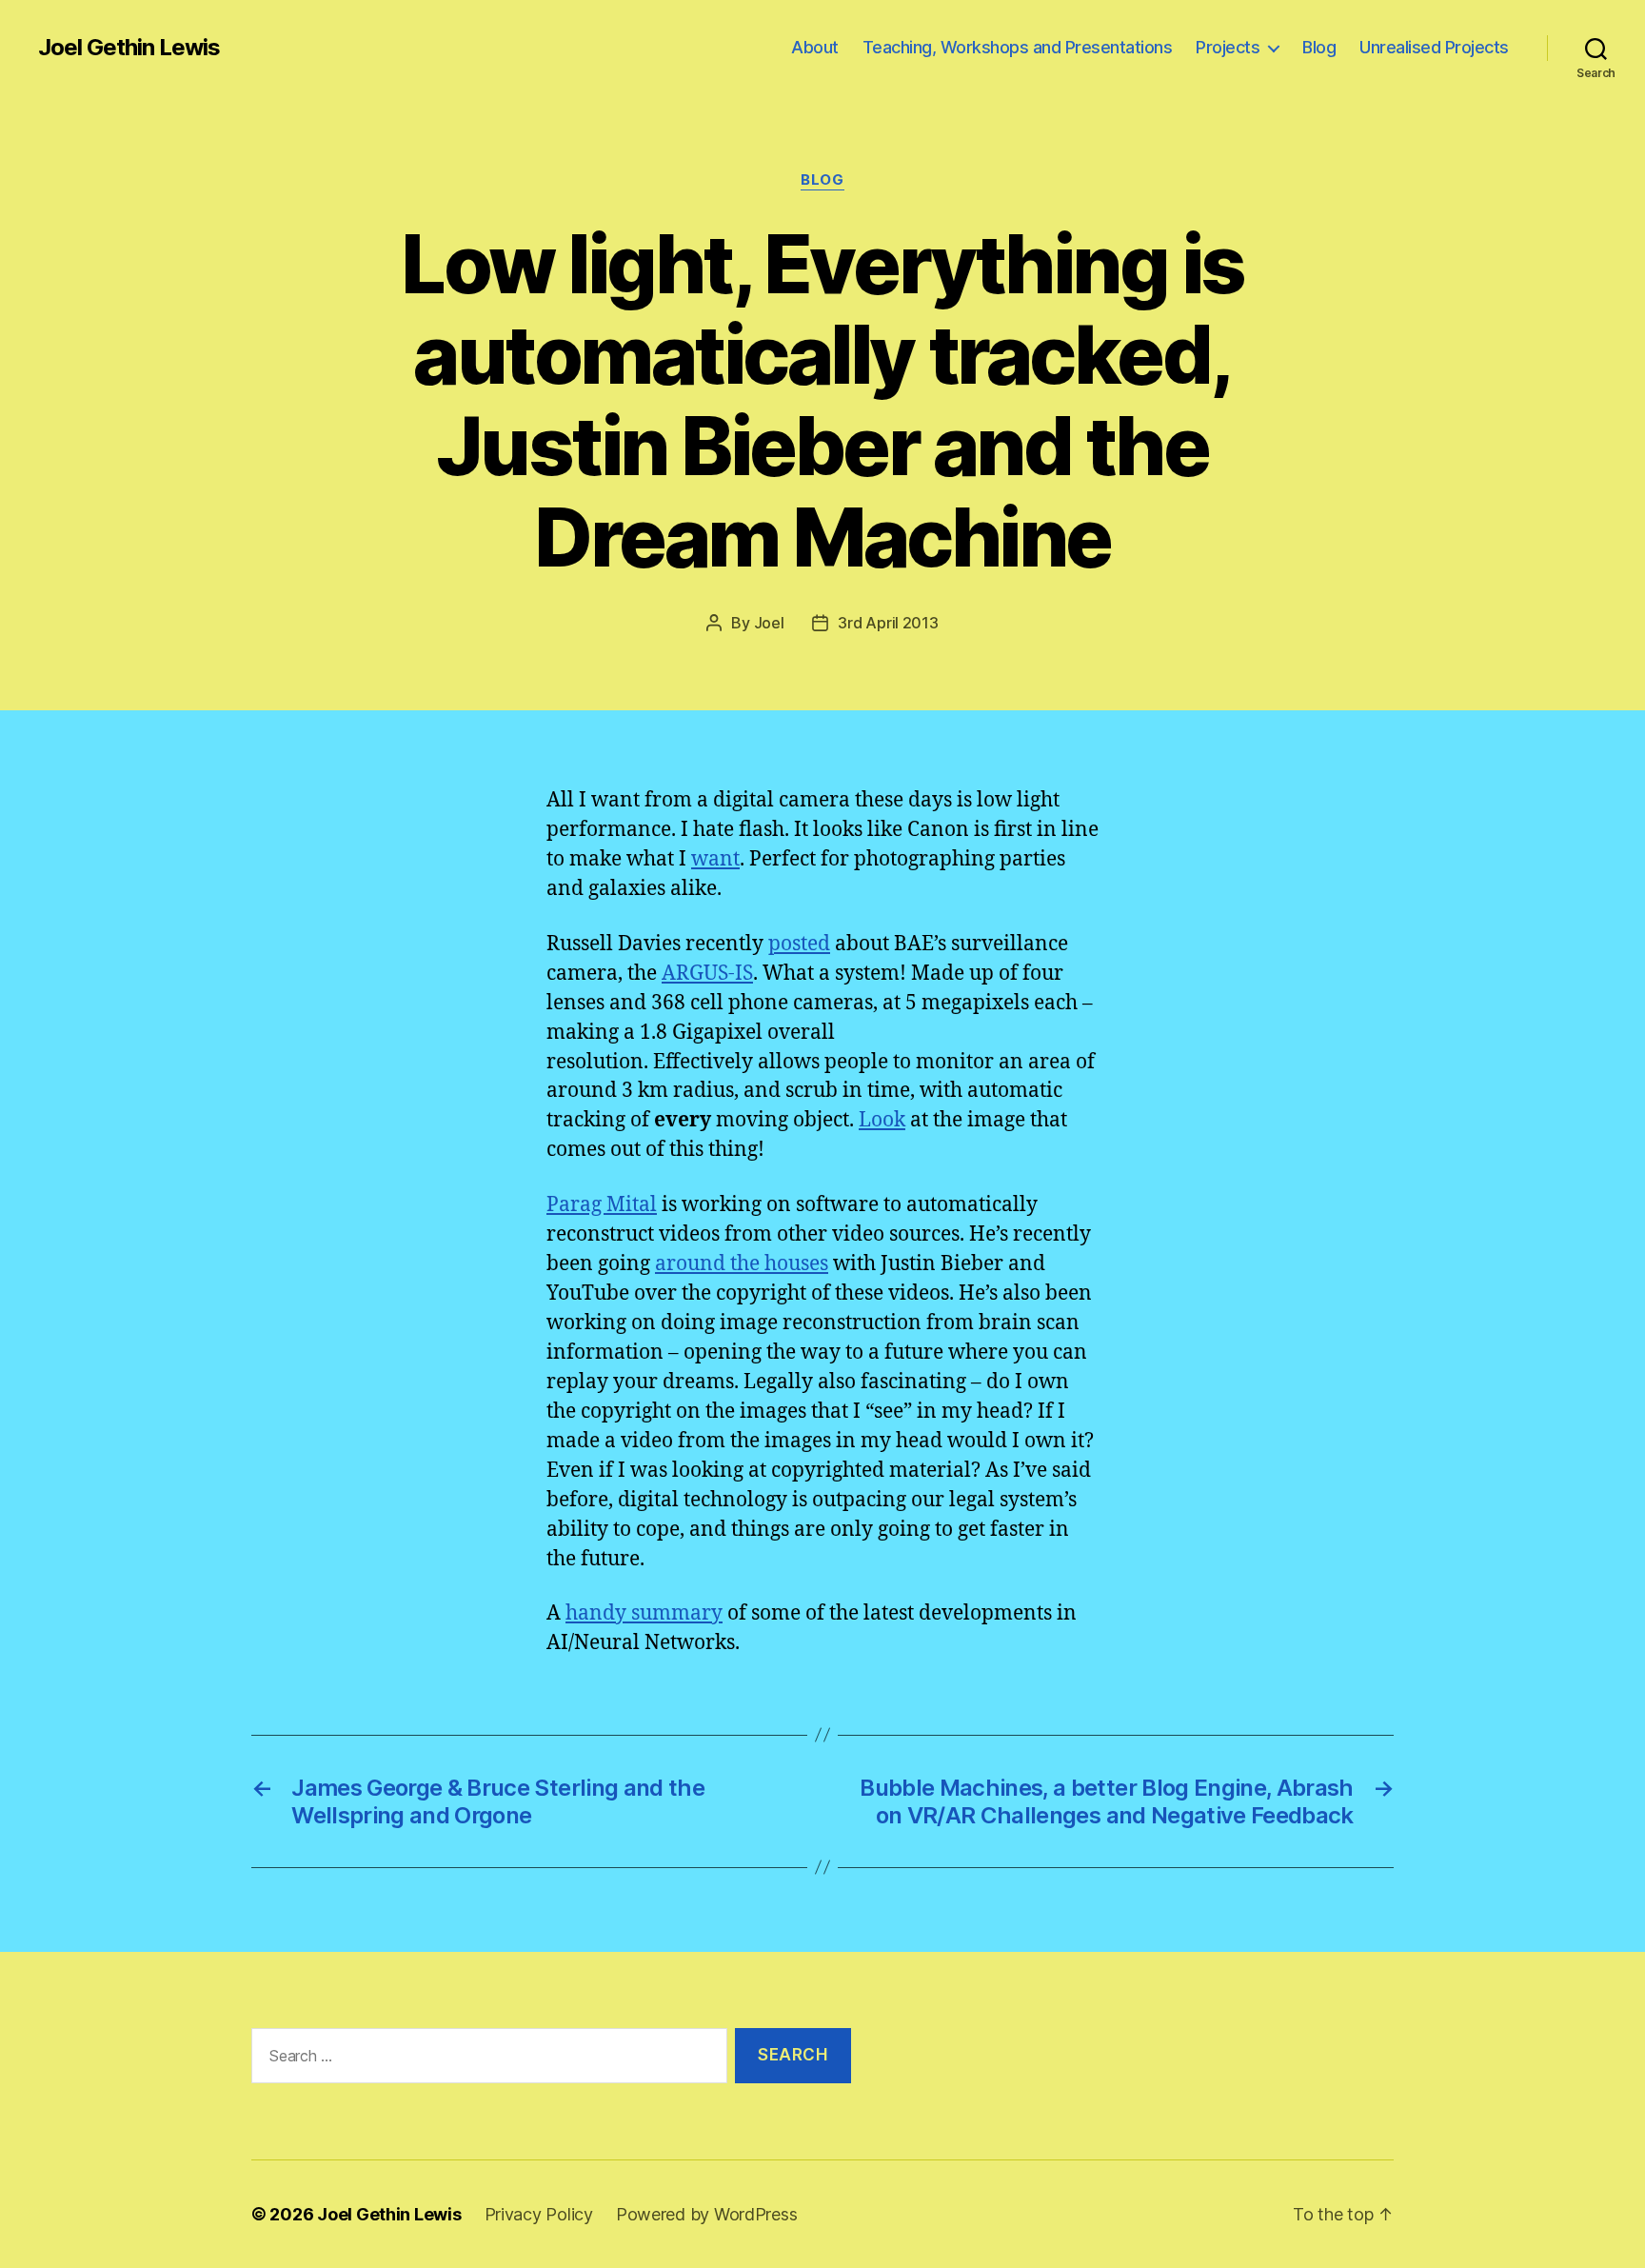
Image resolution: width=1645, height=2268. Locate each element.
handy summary (644, 1613)
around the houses (742, 1264)
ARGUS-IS (707, 974)
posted (799, 944)
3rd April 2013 (888, 623)
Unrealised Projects (1434, 47)
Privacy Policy (539, 2214)
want (715, 859)
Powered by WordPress (707, 2214)
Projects (1228, 47)
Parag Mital (602, 1205)
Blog (1319, 47)
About (815, 47)
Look (882, 1120)
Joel (769, 623)
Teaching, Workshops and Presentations (1018, 47)
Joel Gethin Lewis (129, 48)
